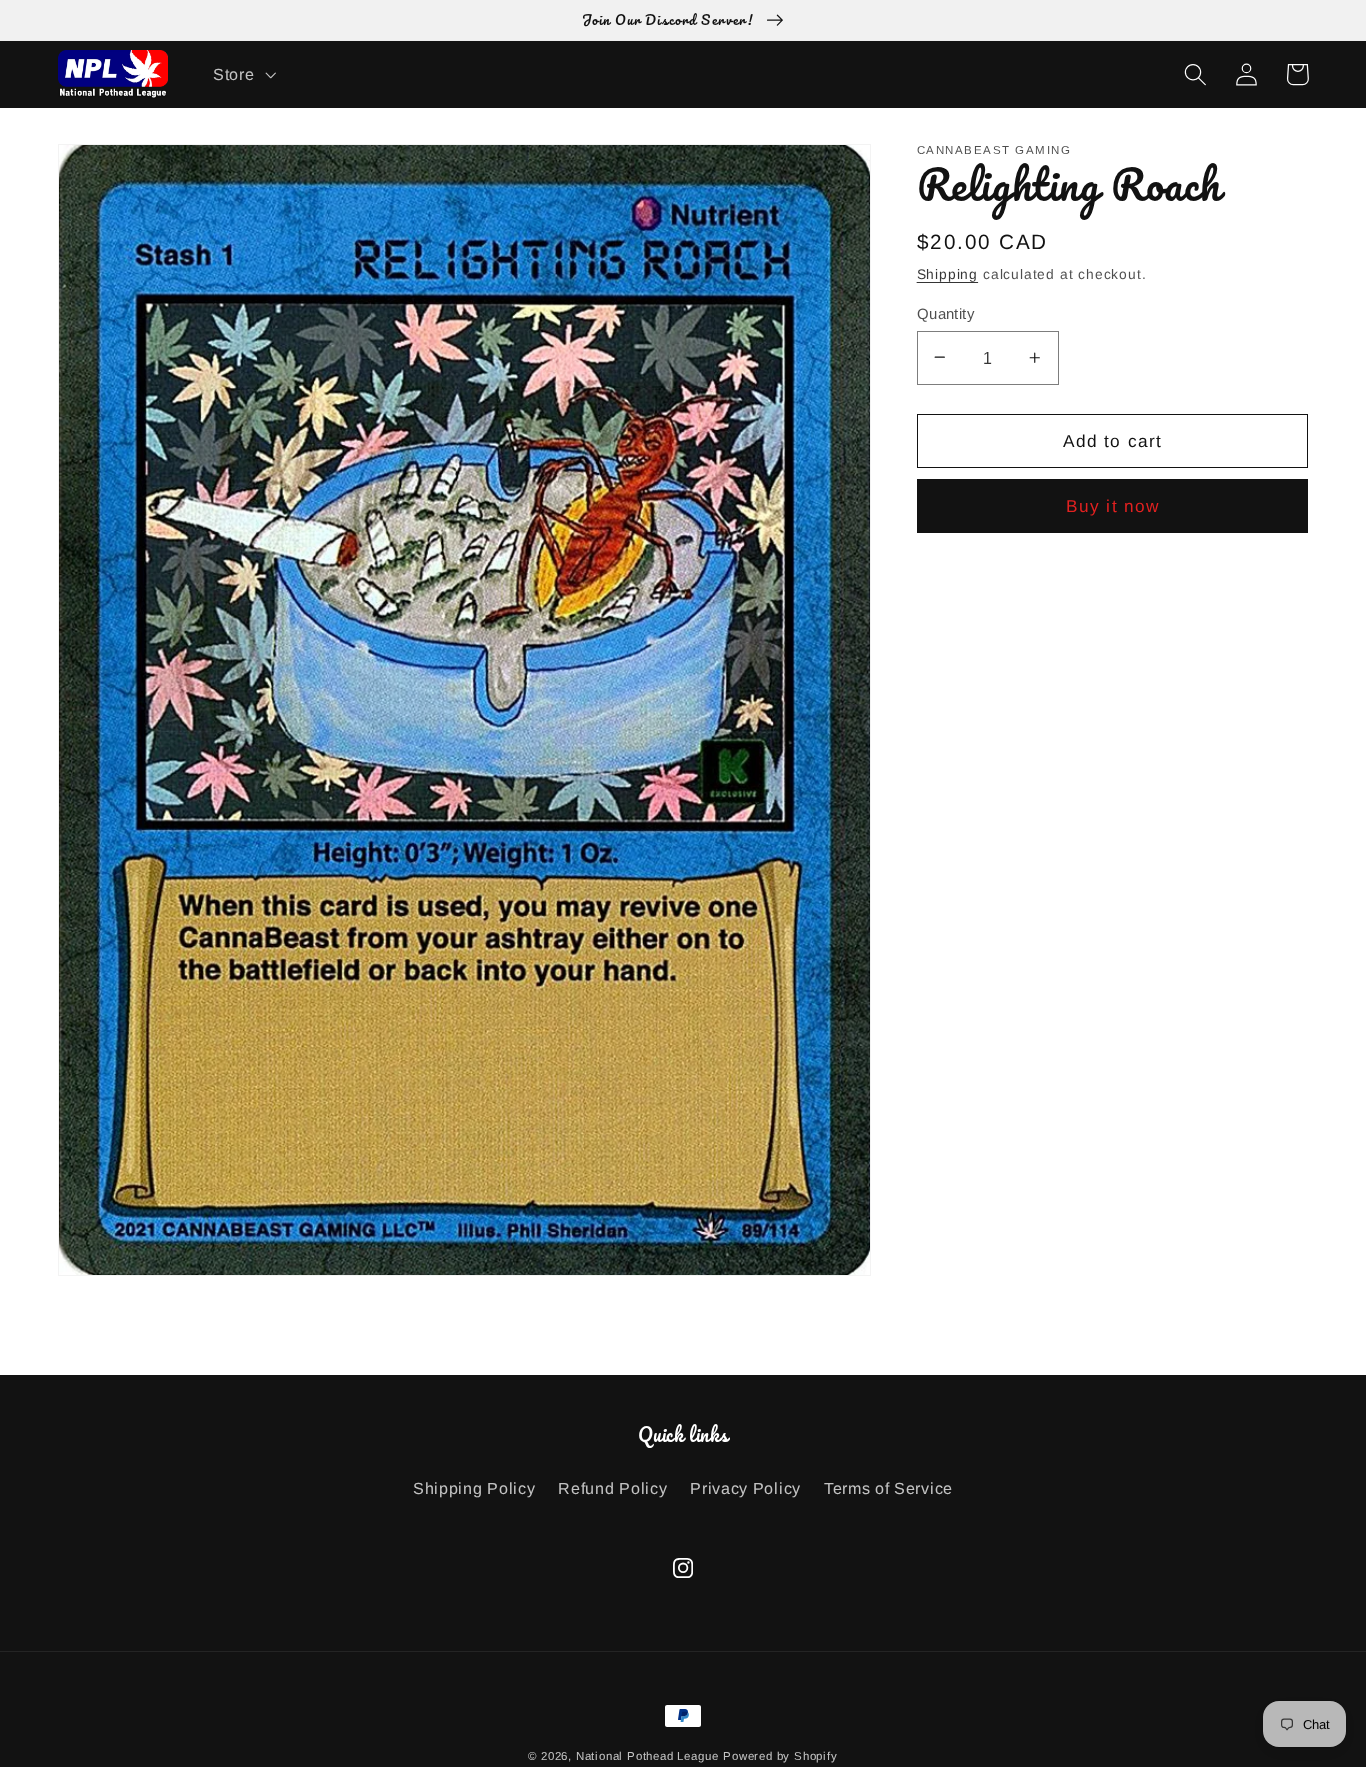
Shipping (947, 273)
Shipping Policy (474, 1488)
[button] (242, 74)
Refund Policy (612, 1488)
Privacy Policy (745, 1488)
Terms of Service (888, 1488)
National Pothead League (647, 1756)
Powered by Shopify (780, 1756)
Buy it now (1113, 506)
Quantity (946, 312)
